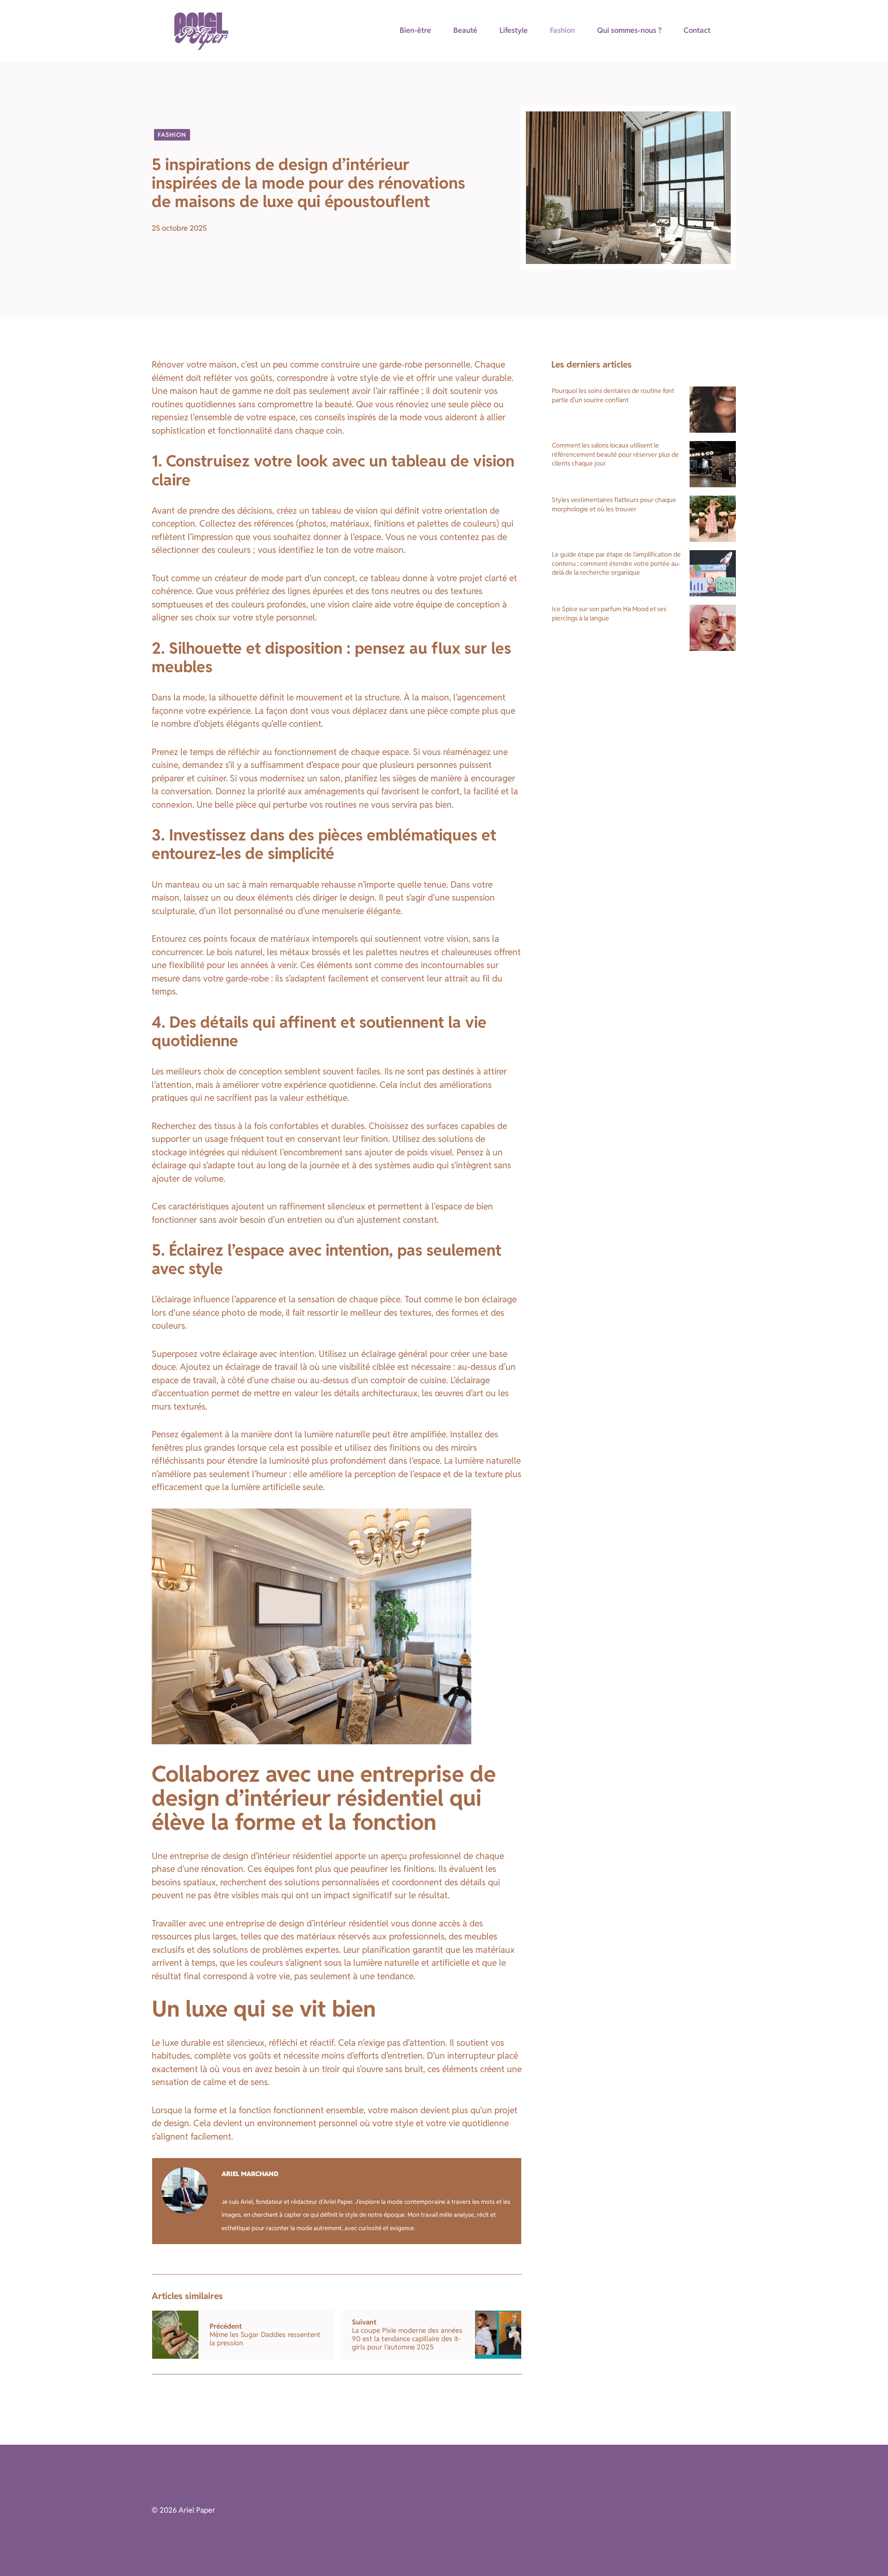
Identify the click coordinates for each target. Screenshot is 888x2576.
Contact (697, 30)
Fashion (562, 30)
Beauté (465, 30)
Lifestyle (514, 30)
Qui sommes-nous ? (629, 30)
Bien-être (415, 30)
